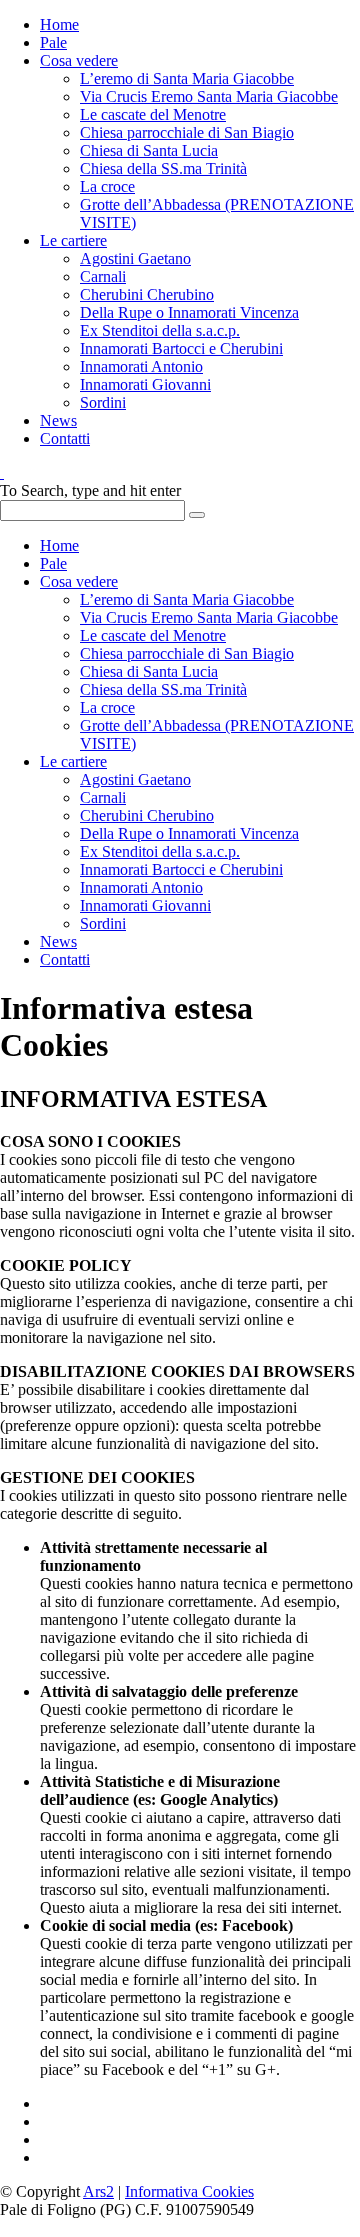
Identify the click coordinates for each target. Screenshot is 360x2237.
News (58, 420)
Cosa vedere (79, 60)
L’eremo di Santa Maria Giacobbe (187, 78)
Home (59, 24)
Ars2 (98, 2191)
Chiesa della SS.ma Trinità (163, 168)
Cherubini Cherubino (147, 294)
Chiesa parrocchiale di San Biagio (187, 132)
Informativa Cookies (189, 2191)
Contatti (65, 438)
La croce (107, 186)
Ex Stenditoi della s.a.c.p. (160, 330)
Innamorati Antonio (141, 366)
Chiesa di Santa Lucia (149, 150)
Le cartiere (73, 240)
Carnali (103, 276)
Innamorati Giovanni (145, 384)
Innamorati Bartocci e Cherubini (181, 348)
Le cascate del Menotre (153, 114)
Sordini (103, 402)
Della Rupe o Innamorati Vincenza (189, 312)
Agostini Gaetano (135, 258)
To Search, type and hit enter (90, 490)
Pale (53, 42)
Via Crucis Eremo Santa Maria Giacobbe (209, 96)
